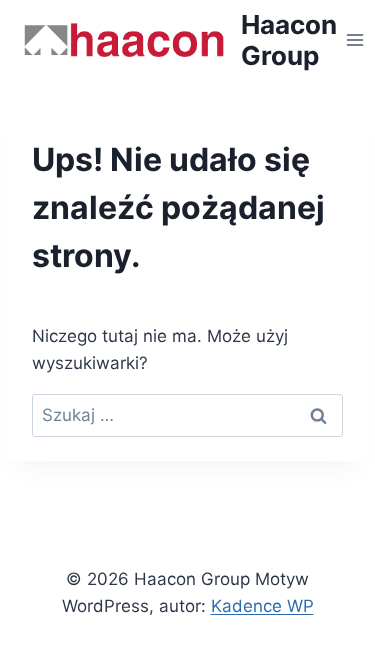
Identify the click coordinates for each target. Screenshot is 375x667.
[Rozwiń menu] (355, 39)
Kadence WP (262, 606)
